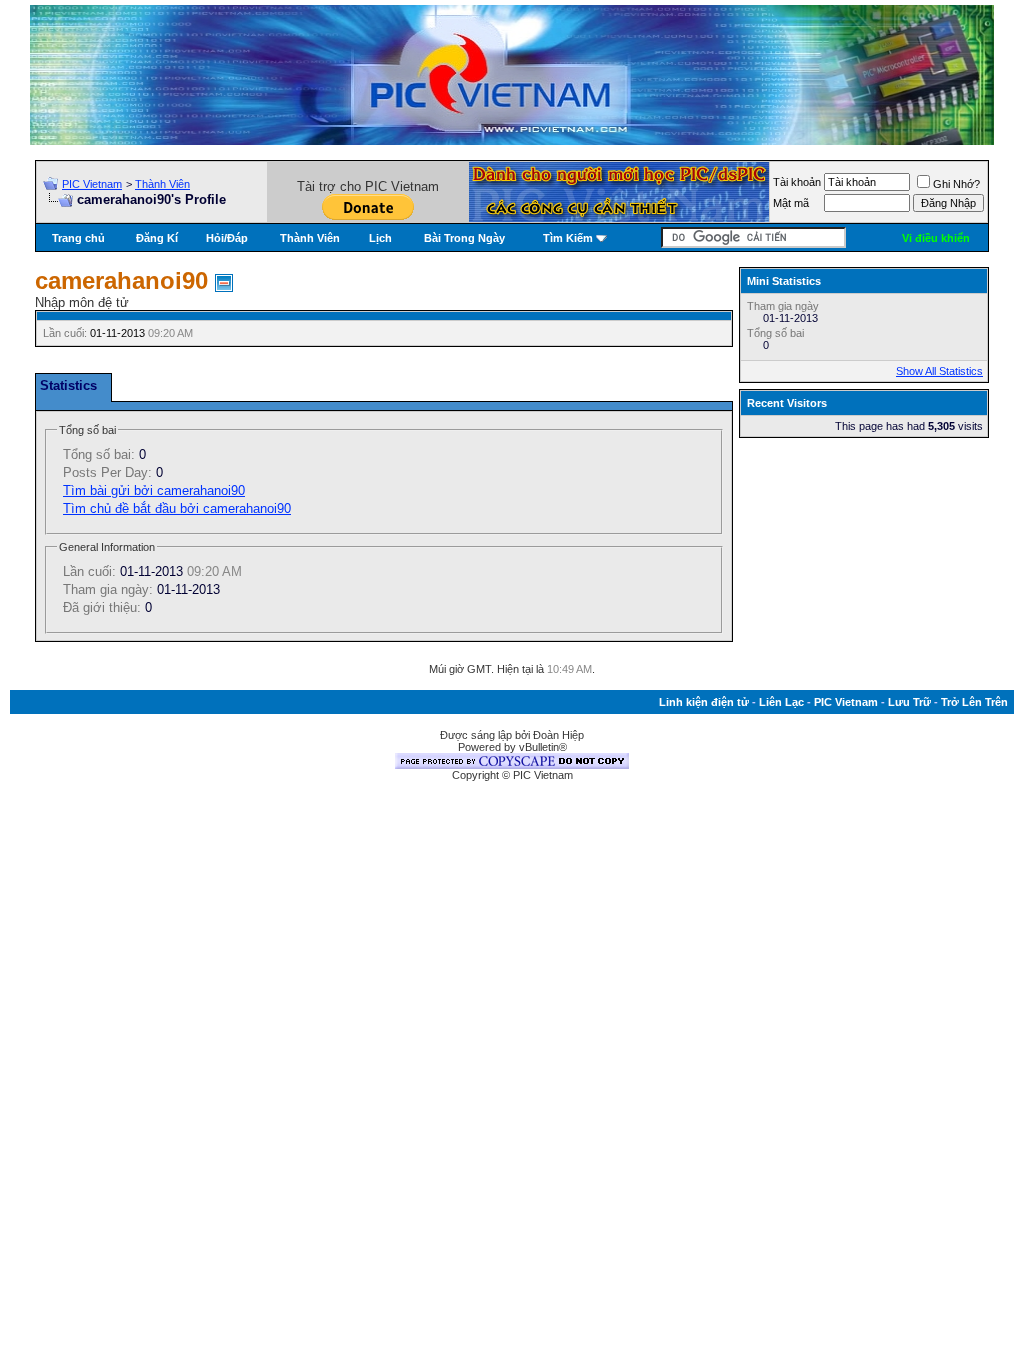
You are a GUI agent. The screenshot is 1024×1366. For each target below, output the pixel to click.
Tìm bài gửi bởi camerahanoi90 (154, 490)
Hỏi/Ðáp (227, 238)
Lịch (380, 238)
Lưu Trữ (909, 702)
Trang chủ (78, 238)
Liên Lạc (781, 702)
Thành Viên (162, 184)
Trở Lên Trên (974, 702)
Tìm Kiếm (568, 238)
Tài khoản (797, 182)
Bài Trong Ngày (464, 238)
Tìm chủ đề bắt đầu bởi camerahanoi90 (177, 508)
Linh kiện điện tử (704, 702)
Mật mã (791, 203)
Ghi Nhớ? (956, 184)
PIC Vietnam (92, 184)
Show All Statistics (939, 371)
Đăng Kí (157, 238)
